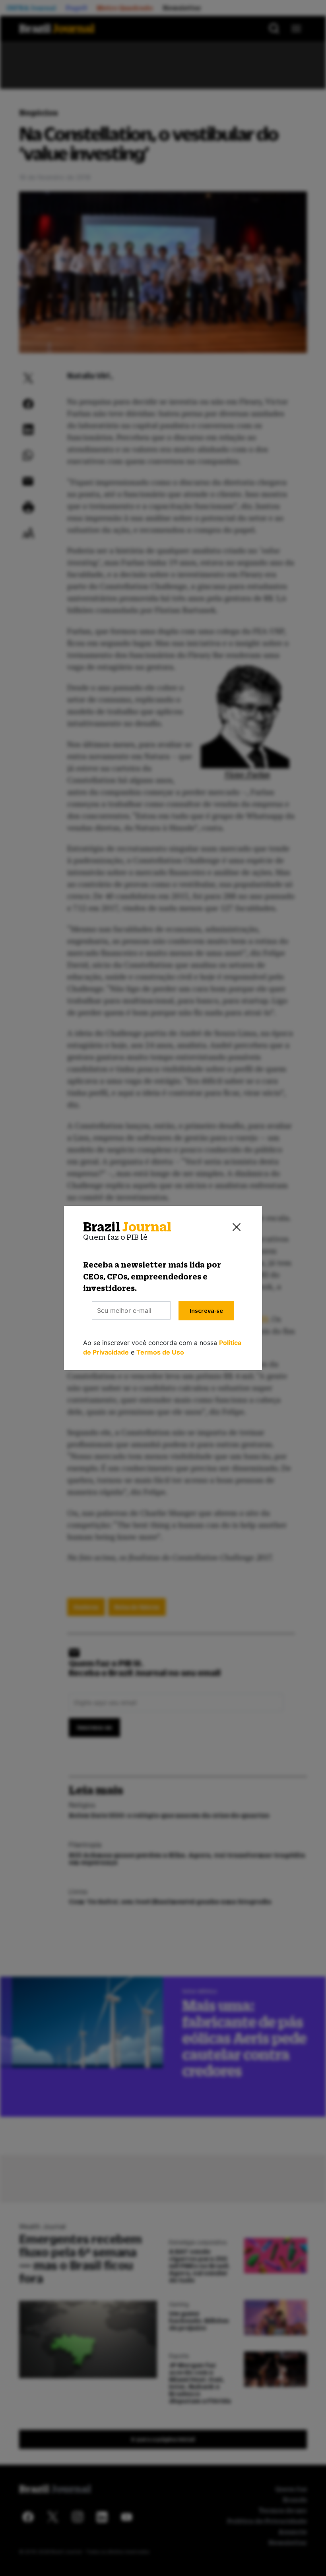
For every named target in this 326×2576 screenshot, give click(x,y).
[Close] (237, 1227)
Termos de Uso (160, 1352)
